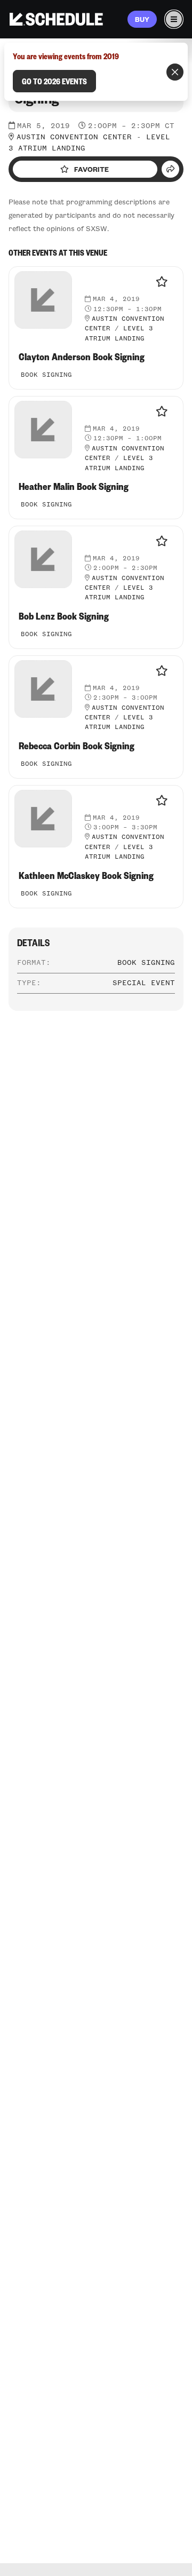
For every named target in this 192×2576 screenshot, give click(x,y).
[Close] (175, 72)
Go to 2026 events (54, 81)
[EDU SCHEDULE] (56, 19)
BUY (142, 19)
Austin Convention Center (74, 137)
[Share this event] (170, 169)
